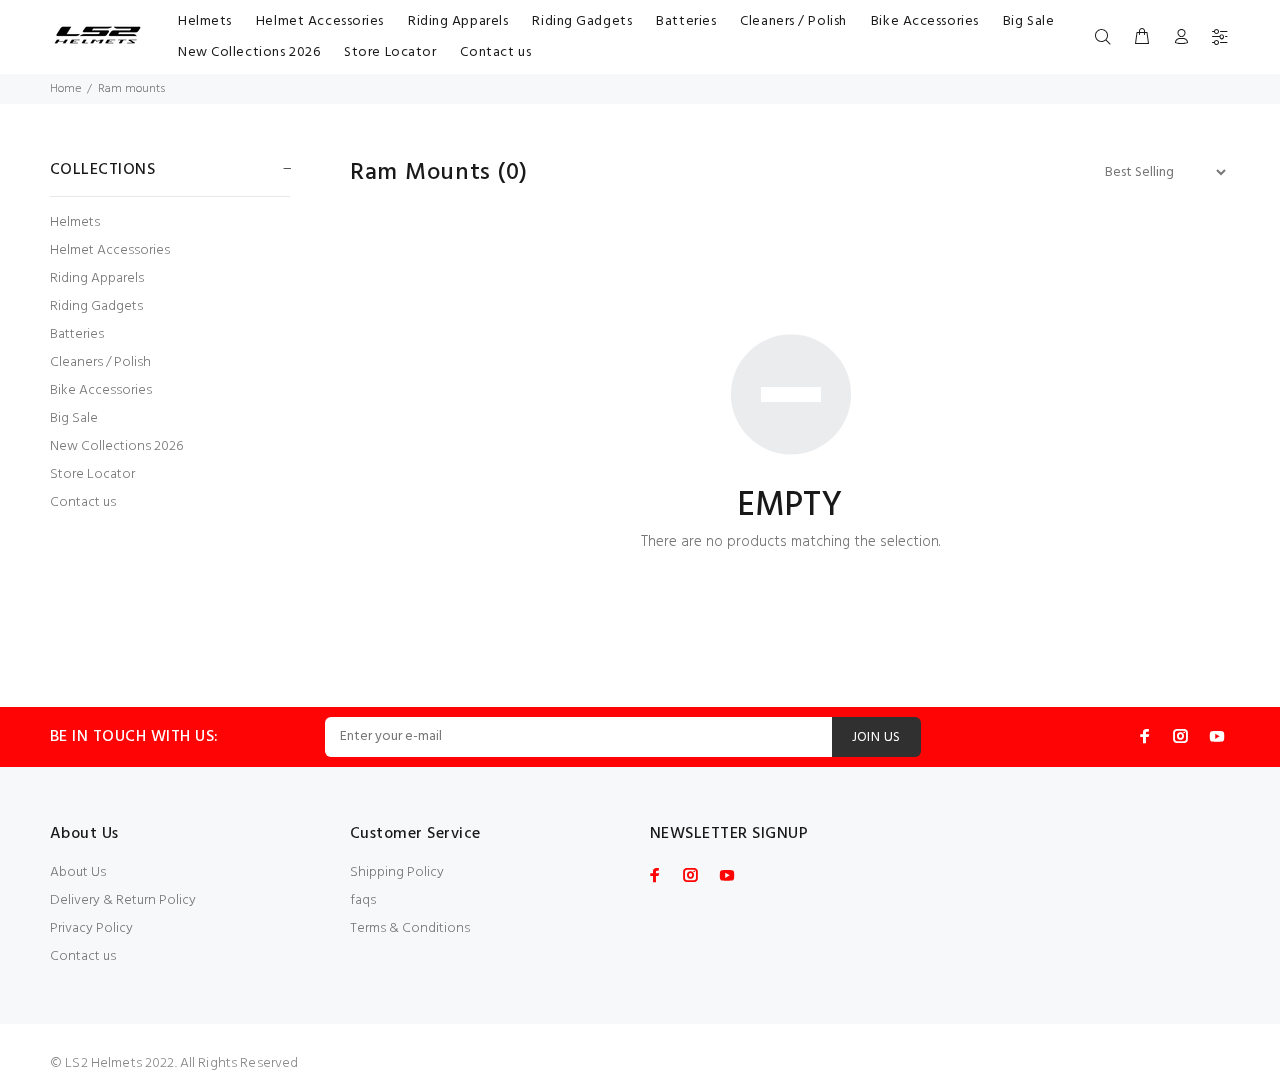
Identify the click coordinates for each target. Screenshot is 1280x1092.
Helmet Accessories (110, 250)
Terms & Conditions (410, 928)
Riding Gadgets (96, 306)
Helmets (75, 222)
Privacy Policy (91, 928)
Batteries (77, 334)
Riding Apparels (97, 278)
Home (65, 89)
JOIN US (876, 737)
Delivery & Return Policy (123, 900)
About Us (78, 872)
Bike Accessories (101, 390)
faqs (363, 900)
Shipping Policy (397, 872)
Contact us (83, 501)
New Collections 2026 (116, 446)
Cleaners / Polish (100, 362)
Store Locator (92, 474)
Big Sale (74, 418)
